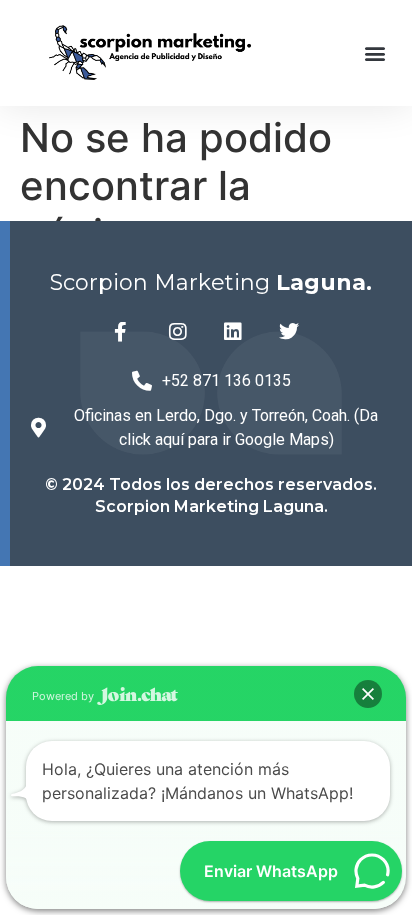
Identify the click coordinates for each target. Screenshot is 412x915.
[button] (375, 52)
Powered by (64, 696)
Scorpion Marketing (211, 282)
